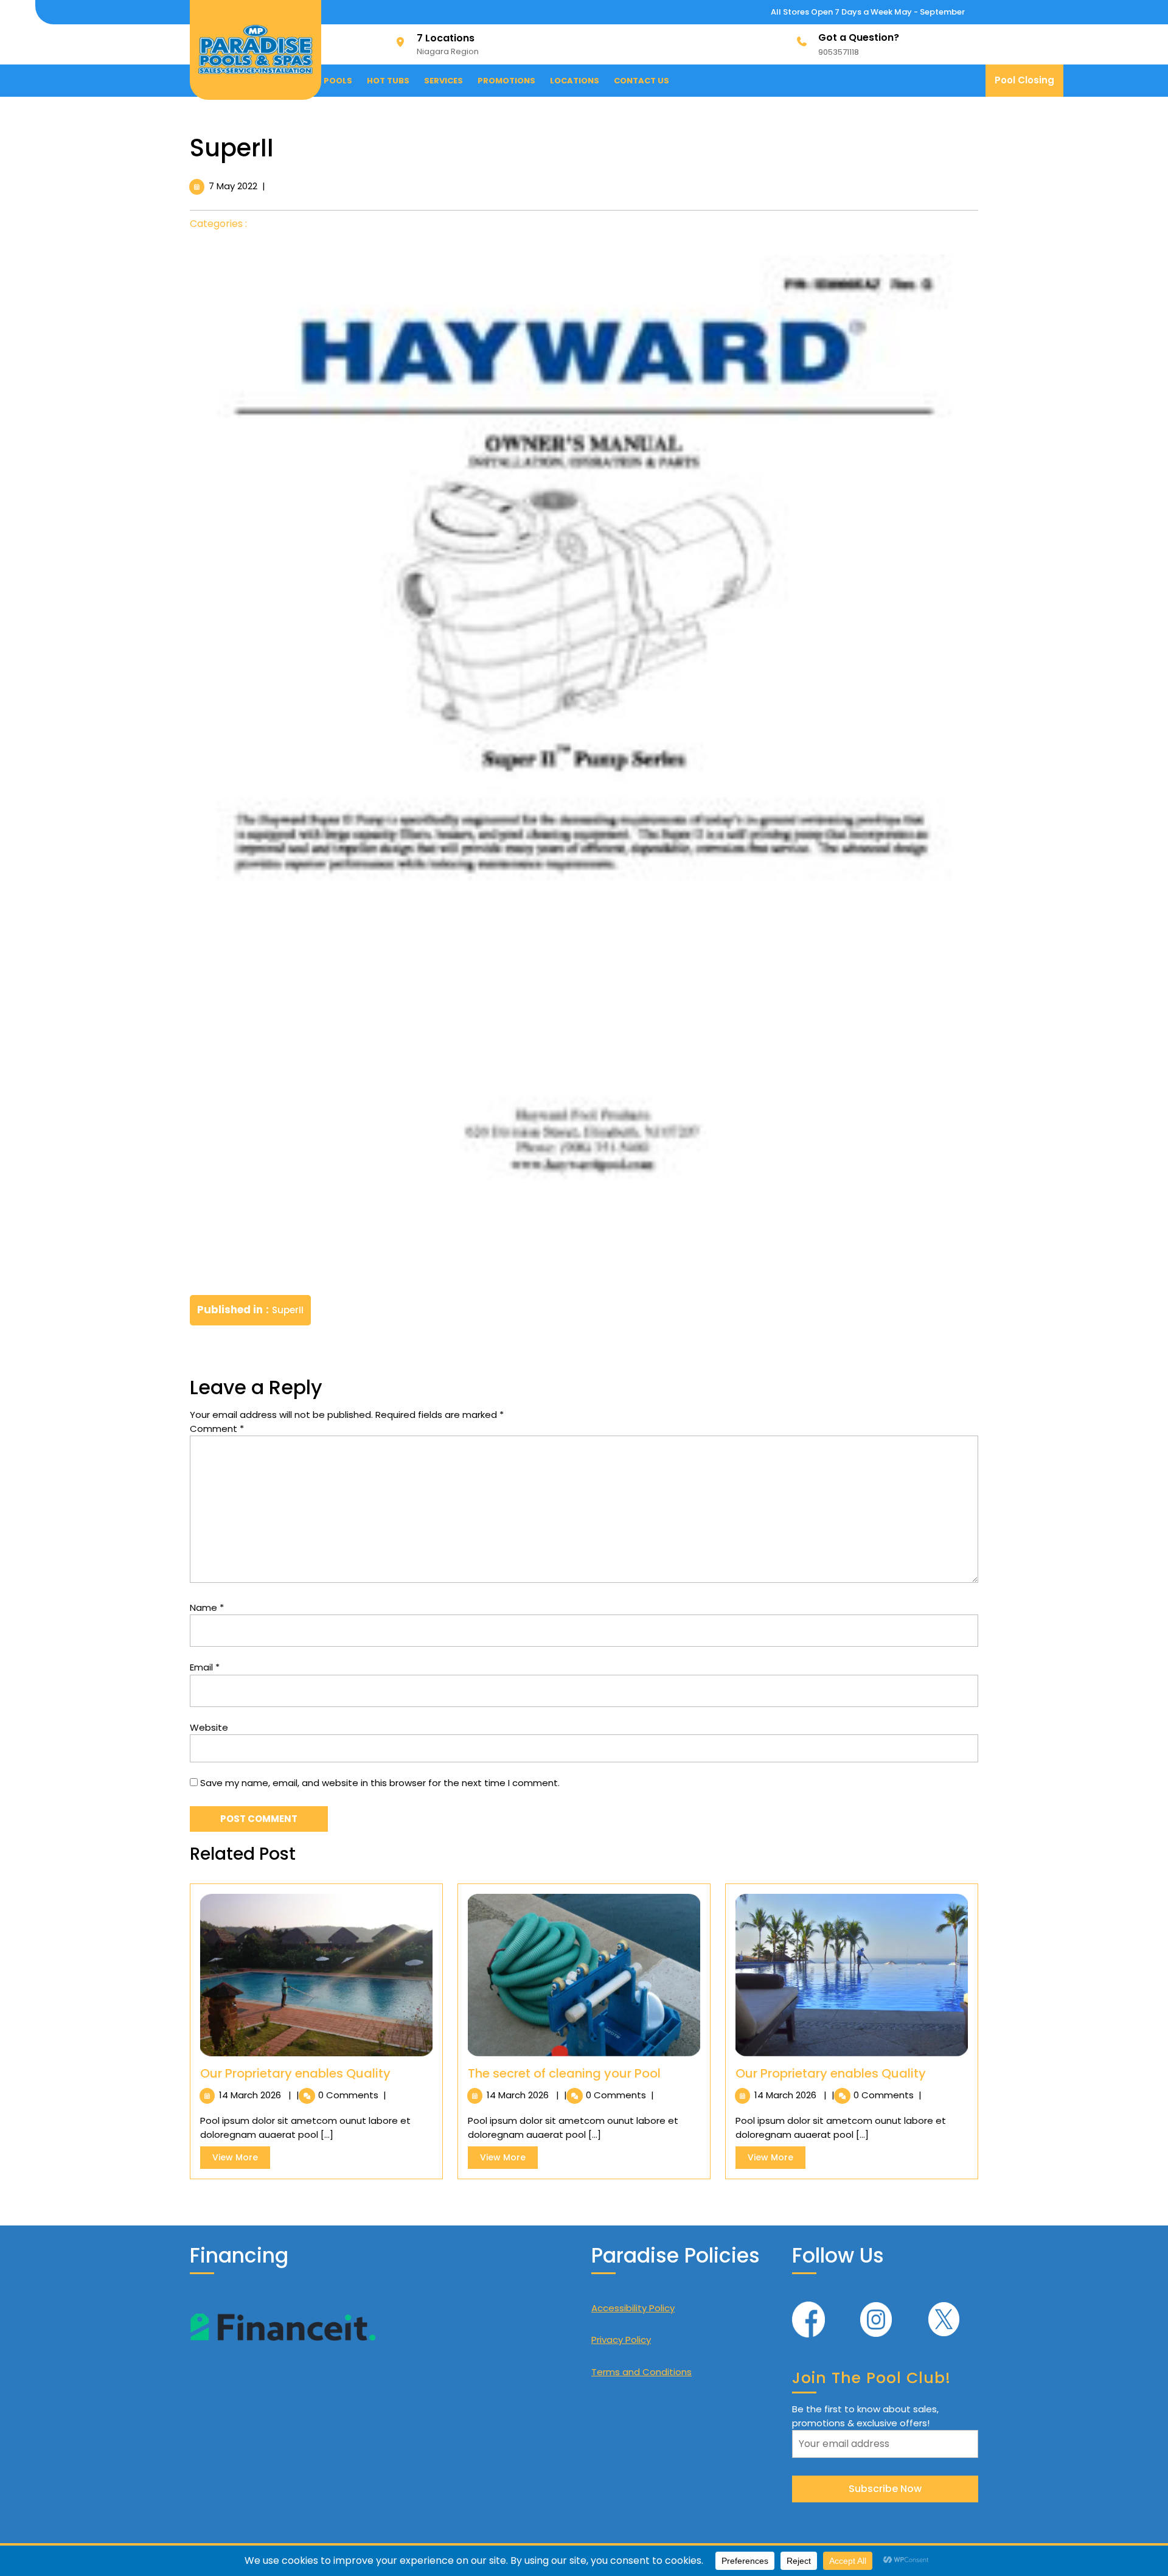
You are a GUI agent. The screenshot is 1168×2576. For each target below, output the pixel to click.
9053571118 (839, 52)
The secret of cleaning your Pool (564, 2073)
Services (443, 81)
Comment (217, 1429)
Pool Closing (1029, 85)
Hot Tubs (388, 81)
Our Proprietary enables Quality (295, 2073)
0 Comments (349, 2095)
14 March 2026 (251, 2095)
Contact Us (641, 81)
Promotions (506, 81)
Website (209, 1727)
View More (241, 2160)
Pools (338, 81)
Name (207, 1607)
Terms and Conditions (641, 2372)
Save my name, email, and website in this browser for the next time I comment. (380, 1783)
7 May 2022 (233, 186)
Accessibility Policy (633, 2308)
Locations (575, 81)
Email (205, 1667)
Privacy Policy (621, 2340)
